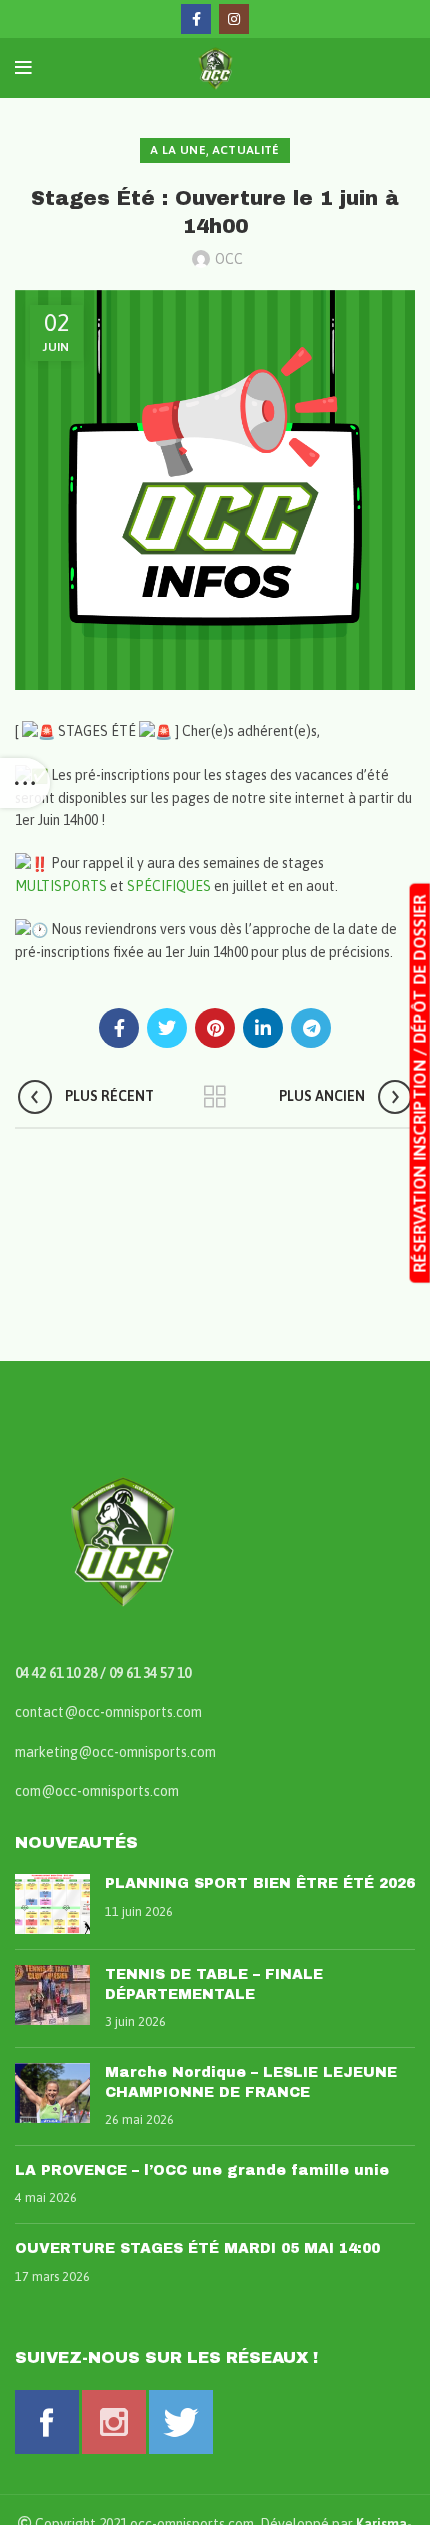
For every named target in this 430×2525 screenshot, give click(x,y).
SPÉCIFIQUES (169, 886)
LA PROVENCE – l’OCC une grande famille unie (202, 2170)
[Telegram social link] (311, 1028)
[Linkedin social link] (263, 1028)
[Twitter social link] (167, 1028)
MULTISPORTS (61, 886)
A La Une (177, 150)
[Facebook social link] (196, 19)
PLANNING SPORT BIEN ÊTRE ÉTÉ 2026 (260, 1883)
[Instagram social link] (234, 19)
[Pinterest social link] (215, 1028)
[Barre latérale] (25, 783)
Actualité (246, 150)
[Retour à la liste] (215, 1097)
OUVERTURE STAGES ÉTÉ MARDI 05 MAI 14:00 (197, 2248)
